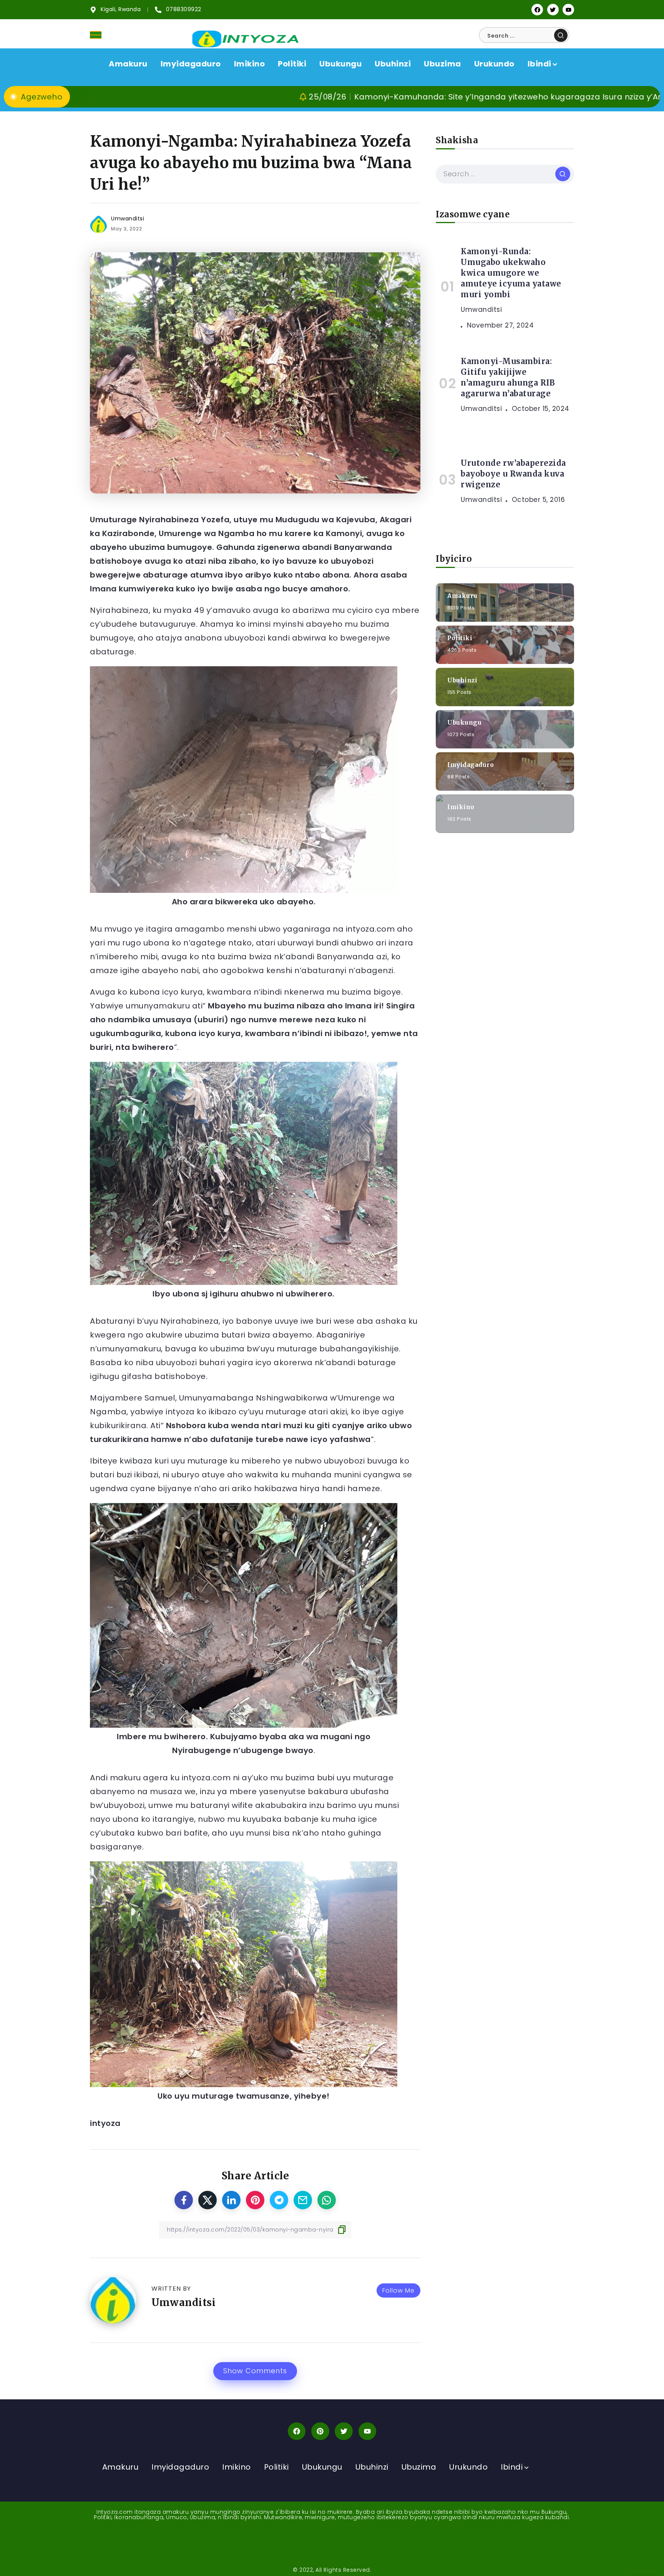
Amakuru (462, 595)
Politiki (460, 638)
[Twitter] (553, 10)
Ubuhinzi (462, 680)
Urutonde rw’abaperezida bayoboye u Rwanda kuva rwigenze (513, 474)
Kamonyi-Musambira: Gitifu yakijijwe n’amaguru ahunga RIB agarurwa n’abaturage (508, 377)
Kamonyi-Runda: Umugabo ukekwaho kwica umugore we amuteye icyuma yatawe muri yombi (511, 273)
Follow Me (398, 2290)
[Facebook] (537, 10)
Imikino (461, 807)
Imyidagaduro (471, 764)
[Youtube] (568, 10)
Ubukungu (464, 722)
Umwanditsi (128, 219)
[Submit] (561, 35)
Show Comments (255, 2371)
